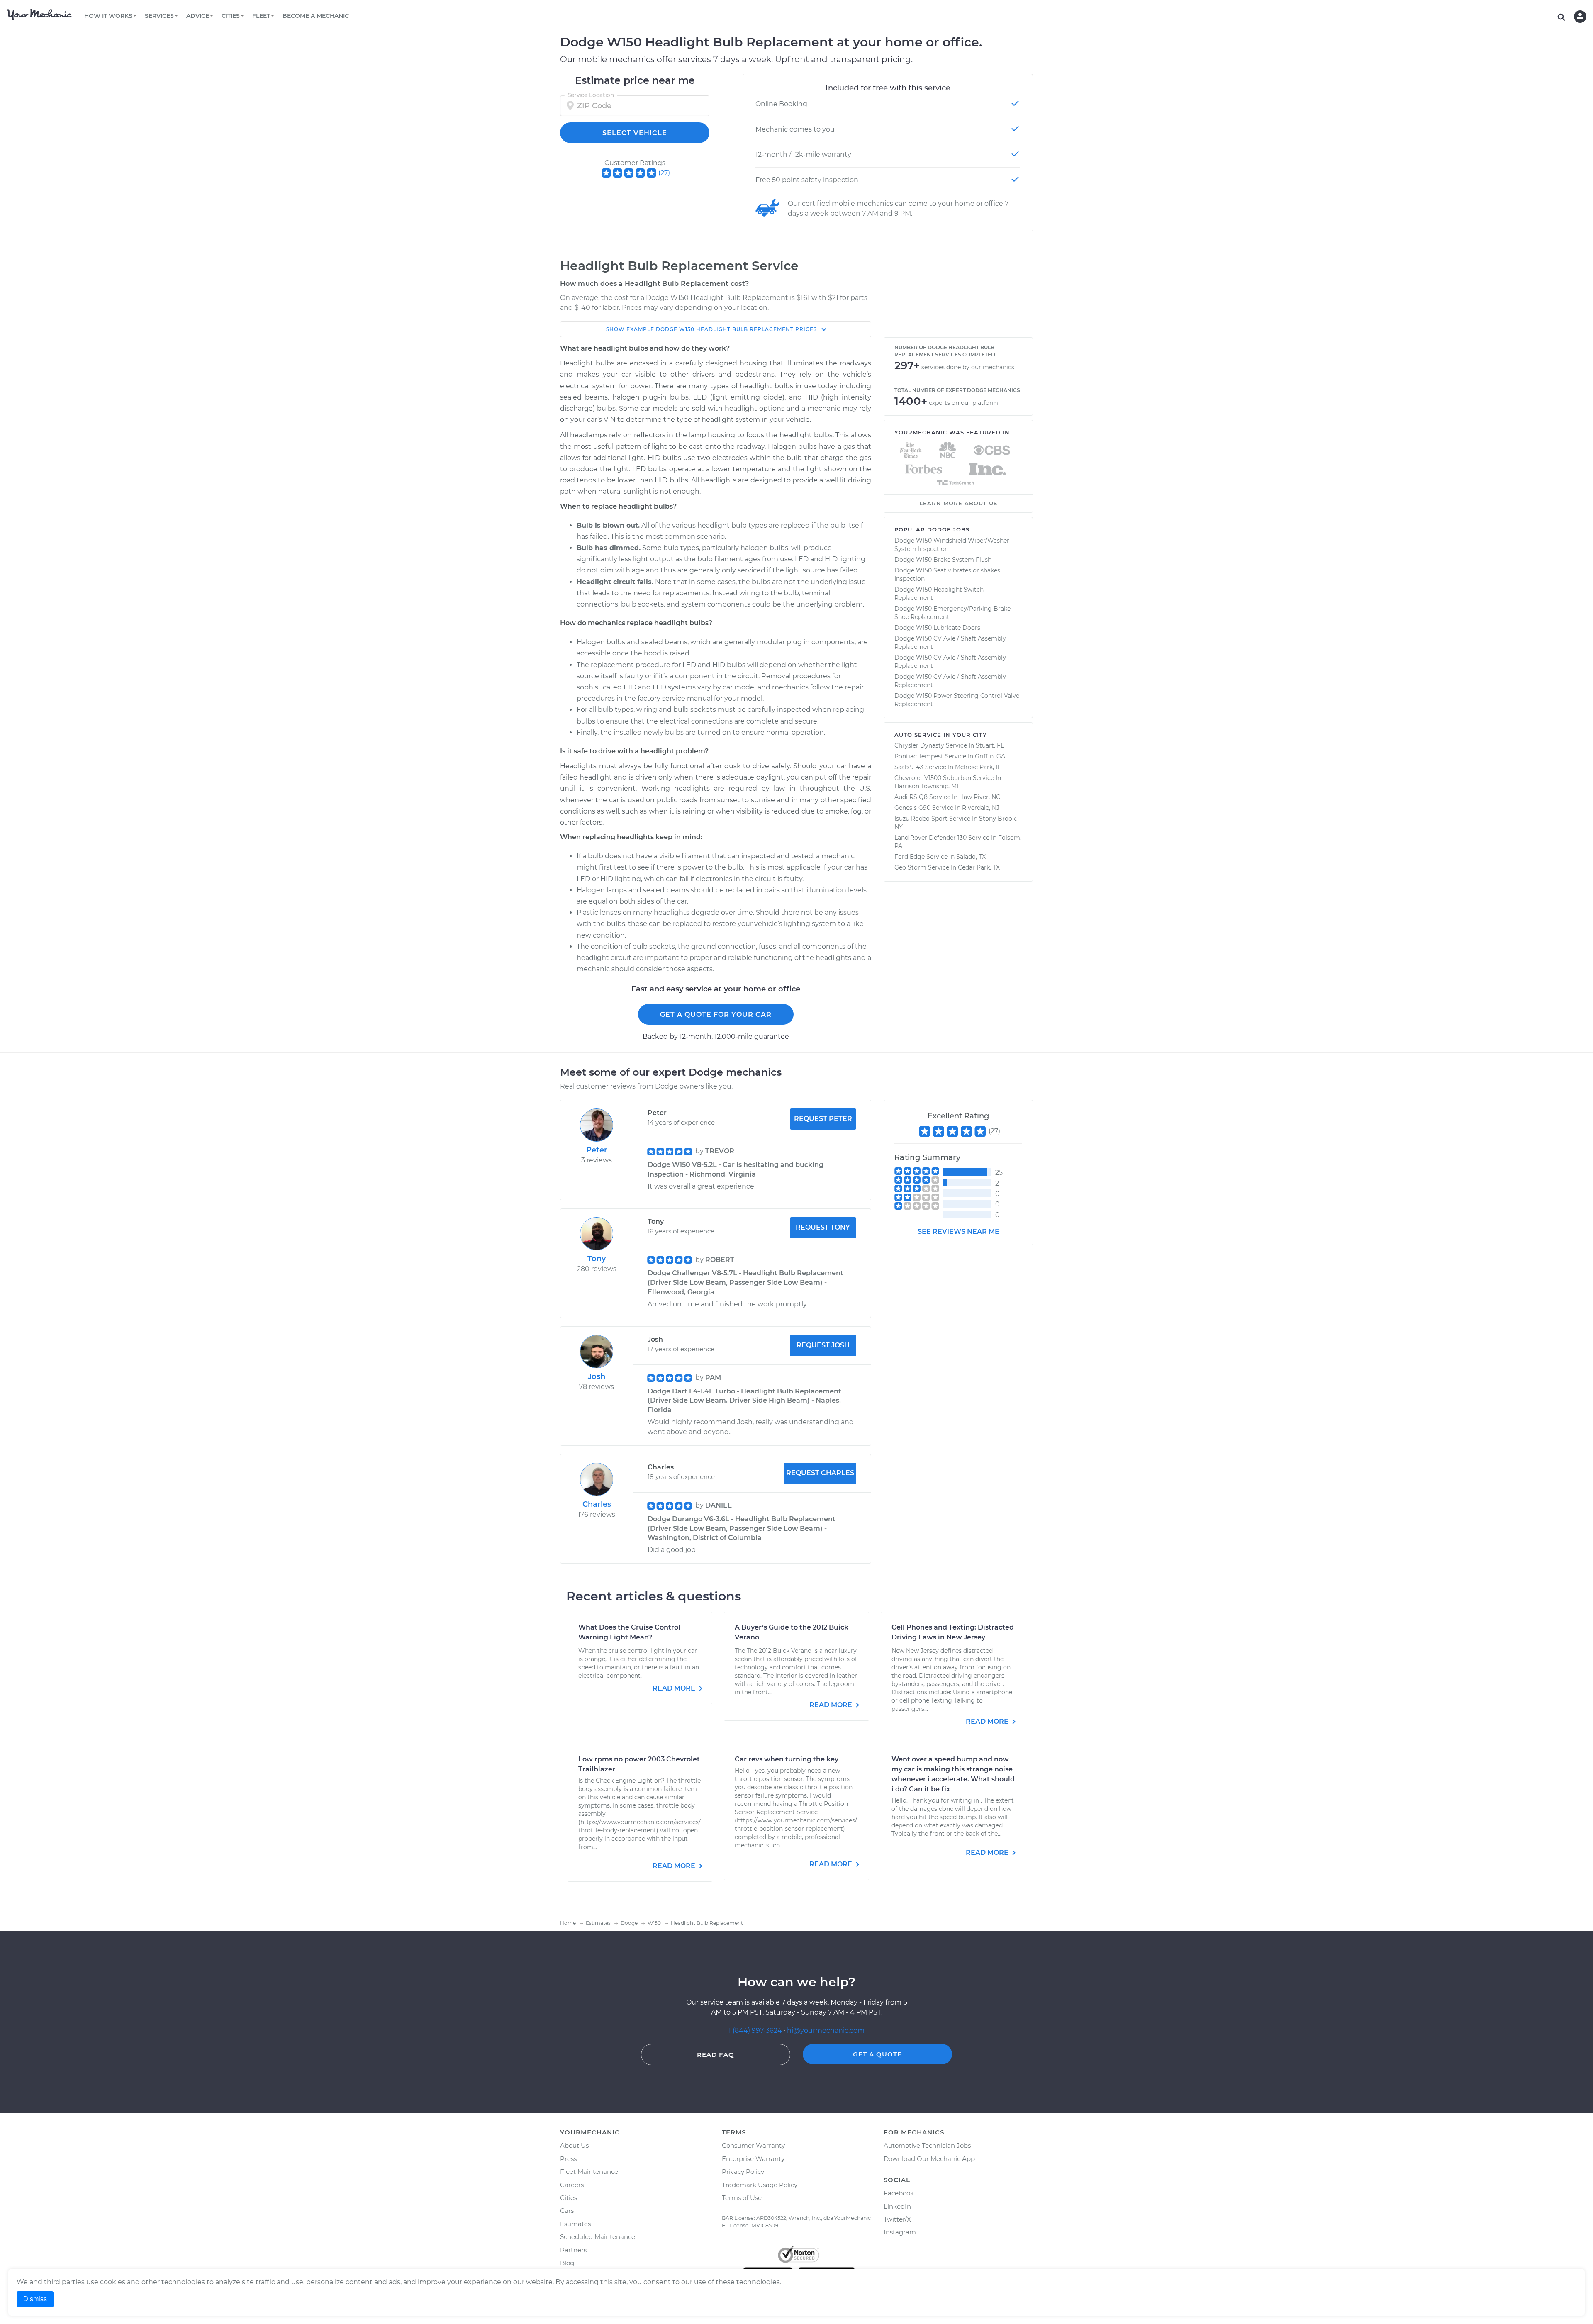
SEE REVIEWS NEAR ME (958, 1231)
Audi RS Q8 (911, 797)
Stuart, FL (990, 745)
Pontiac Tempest (919, 756)
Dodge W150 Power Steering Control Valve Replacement (957, 700)
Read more (675, 1688)
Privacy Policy (743, 2172)
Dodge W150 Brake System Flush (943, 560)
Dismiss (35, 2299)
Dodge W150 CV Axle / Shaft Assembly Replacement (950, 643)
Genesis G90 (912, 808)
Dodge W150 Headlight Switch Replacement (939, 594)
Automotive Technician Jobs (927, 2145)
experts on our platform (963, 403)
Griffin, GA (990, 756)
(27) (664, 173)
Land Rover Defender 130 (930, 838)
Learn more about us (958, 503)
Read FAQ (716, 2055)
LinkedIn (897, 2206)
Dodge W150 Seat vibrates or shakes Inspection (947, 575)
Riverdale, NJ (981, 808)
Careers (572, 2185)
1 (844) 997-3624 (756, 2030)
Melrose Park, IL (978, 767)
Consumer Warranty (753, 2145)
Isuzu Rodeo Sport (921, 819)
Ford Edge (910, 857)
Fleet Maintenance (589, 2172)
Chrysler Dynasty (919, 745)
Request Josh (823, 1345)
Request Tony (823, 1227)
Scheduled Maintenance (598, 2237)
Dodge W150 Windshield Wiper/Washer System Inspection (952, 545)
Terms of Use (742, 2198)
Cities (569, 2198)
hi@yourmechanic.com (826, 2030)
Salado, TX (971, 857)
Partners (573, 2250)
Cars (567, 2211)
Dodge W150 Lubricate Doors (937, 628)
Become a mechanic (316, 16)
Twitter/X (897, 2219)
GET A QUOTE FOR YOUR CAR (716, 1015)
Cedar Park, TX (979, 867)
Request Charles (820, 1473)
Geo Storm (910, 867)
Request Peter (823, 1119)
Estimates (575, 2224)
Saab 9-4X (909, 767)
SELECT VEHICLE (635, 133)
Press (568, 2159)
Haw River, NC (980, 797)
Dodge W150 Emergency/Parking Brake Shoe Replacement (952, 613)
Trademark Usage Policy (760, 2185)
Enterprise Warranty (753, 2159)
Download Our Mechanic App (929, 2159)
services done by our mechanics (968, 367)
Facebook (899, 2193)
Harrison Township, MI (926, 786)
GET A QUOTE (877, 2054)
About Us (574, 2145)
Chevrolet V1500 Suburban (933, 778)
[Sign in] (1580, 17)
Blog (567, 2263)
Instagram (900, 2232)
